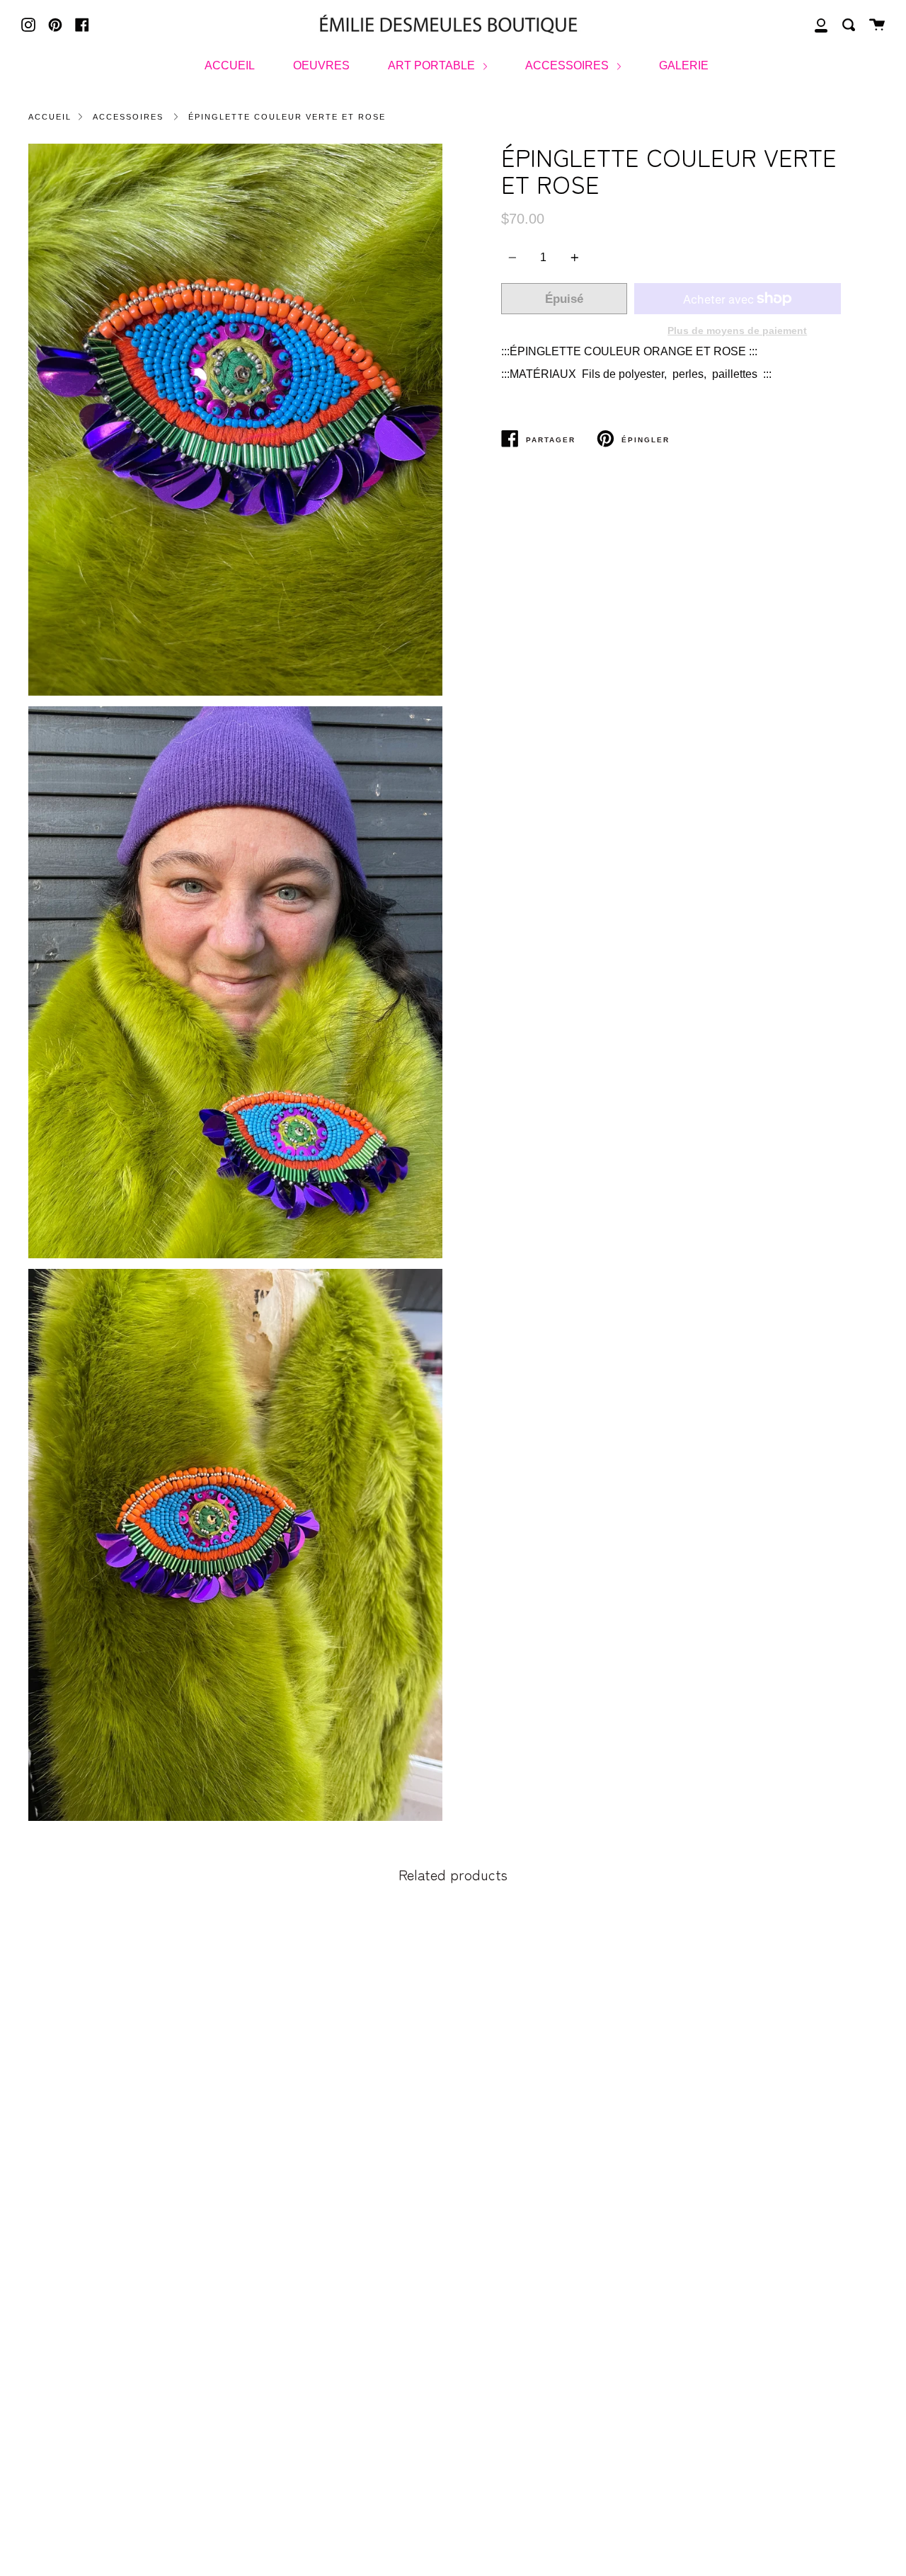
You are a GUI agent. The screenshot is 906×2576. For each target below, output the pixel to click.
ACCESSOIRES (568, 65)
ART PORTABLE (433, 65)
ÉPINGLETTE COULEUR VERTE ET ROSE (287, 117)
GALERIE (684, 65)
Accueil (50, 117)
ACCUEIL (230, 65)
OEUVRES (321, 65)
